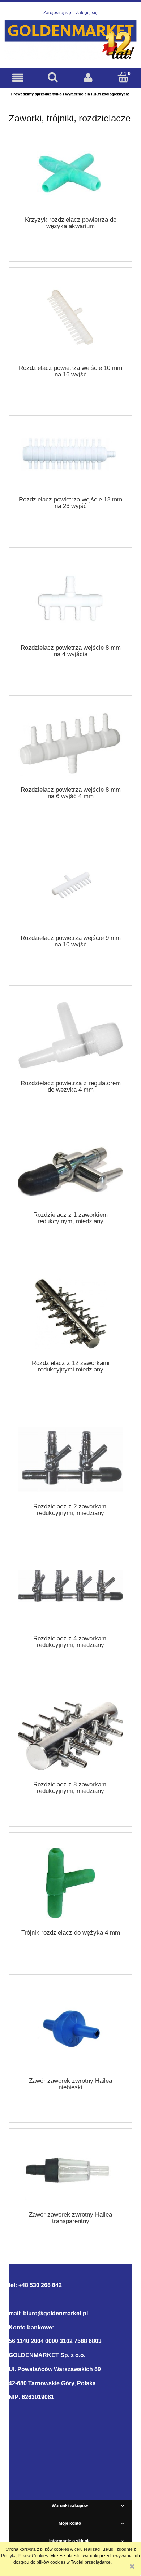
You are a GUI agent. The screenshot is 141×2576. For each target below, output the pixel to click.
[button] (18, 78)
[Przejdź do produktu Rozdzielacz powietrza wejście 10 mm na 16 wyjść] (70, 318)
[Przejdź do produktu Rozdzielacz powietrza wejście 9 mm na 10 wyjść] (70, 889)
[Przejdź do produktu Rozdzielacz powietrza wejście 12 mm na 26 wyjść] (70, 458)
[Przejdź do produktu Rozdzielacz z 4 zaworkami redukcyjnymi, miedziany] (70, 1597)
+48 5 (26, 2285)
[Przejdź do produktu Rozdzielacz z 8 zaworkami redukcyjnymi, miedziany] (70, 1736)
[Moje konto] (88, 78)
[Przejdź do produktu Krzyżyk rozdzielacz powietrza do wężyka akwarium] (70, 178)
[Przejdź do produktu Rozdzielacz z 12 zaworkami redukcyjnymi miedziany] (70, 1314)
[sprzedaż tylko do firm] (70, 94)
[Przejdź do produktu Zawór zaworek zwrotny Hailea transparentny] (70, 2172)
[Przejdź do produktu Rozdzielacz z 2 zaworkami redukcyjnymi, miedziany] (70, 1459)
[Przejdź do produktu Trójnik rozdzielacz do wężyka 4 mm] (70, 1883)
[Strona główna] (70, 39)
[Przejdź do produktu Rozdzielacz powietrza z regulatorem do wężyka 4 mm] (70, 1035)
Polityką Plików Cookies (25, 2556)
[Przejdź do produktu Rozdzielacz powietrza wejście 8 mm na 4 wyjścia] (70, 598)
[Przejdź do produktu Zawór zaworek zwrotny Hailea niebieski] (70, 2031)
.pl (85, 2313)
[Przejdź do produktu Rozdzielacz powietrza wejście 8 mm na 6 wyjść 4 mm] (70, 743)
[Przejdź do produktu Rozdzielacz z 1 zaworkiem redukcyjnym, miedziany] (70, 1174)
